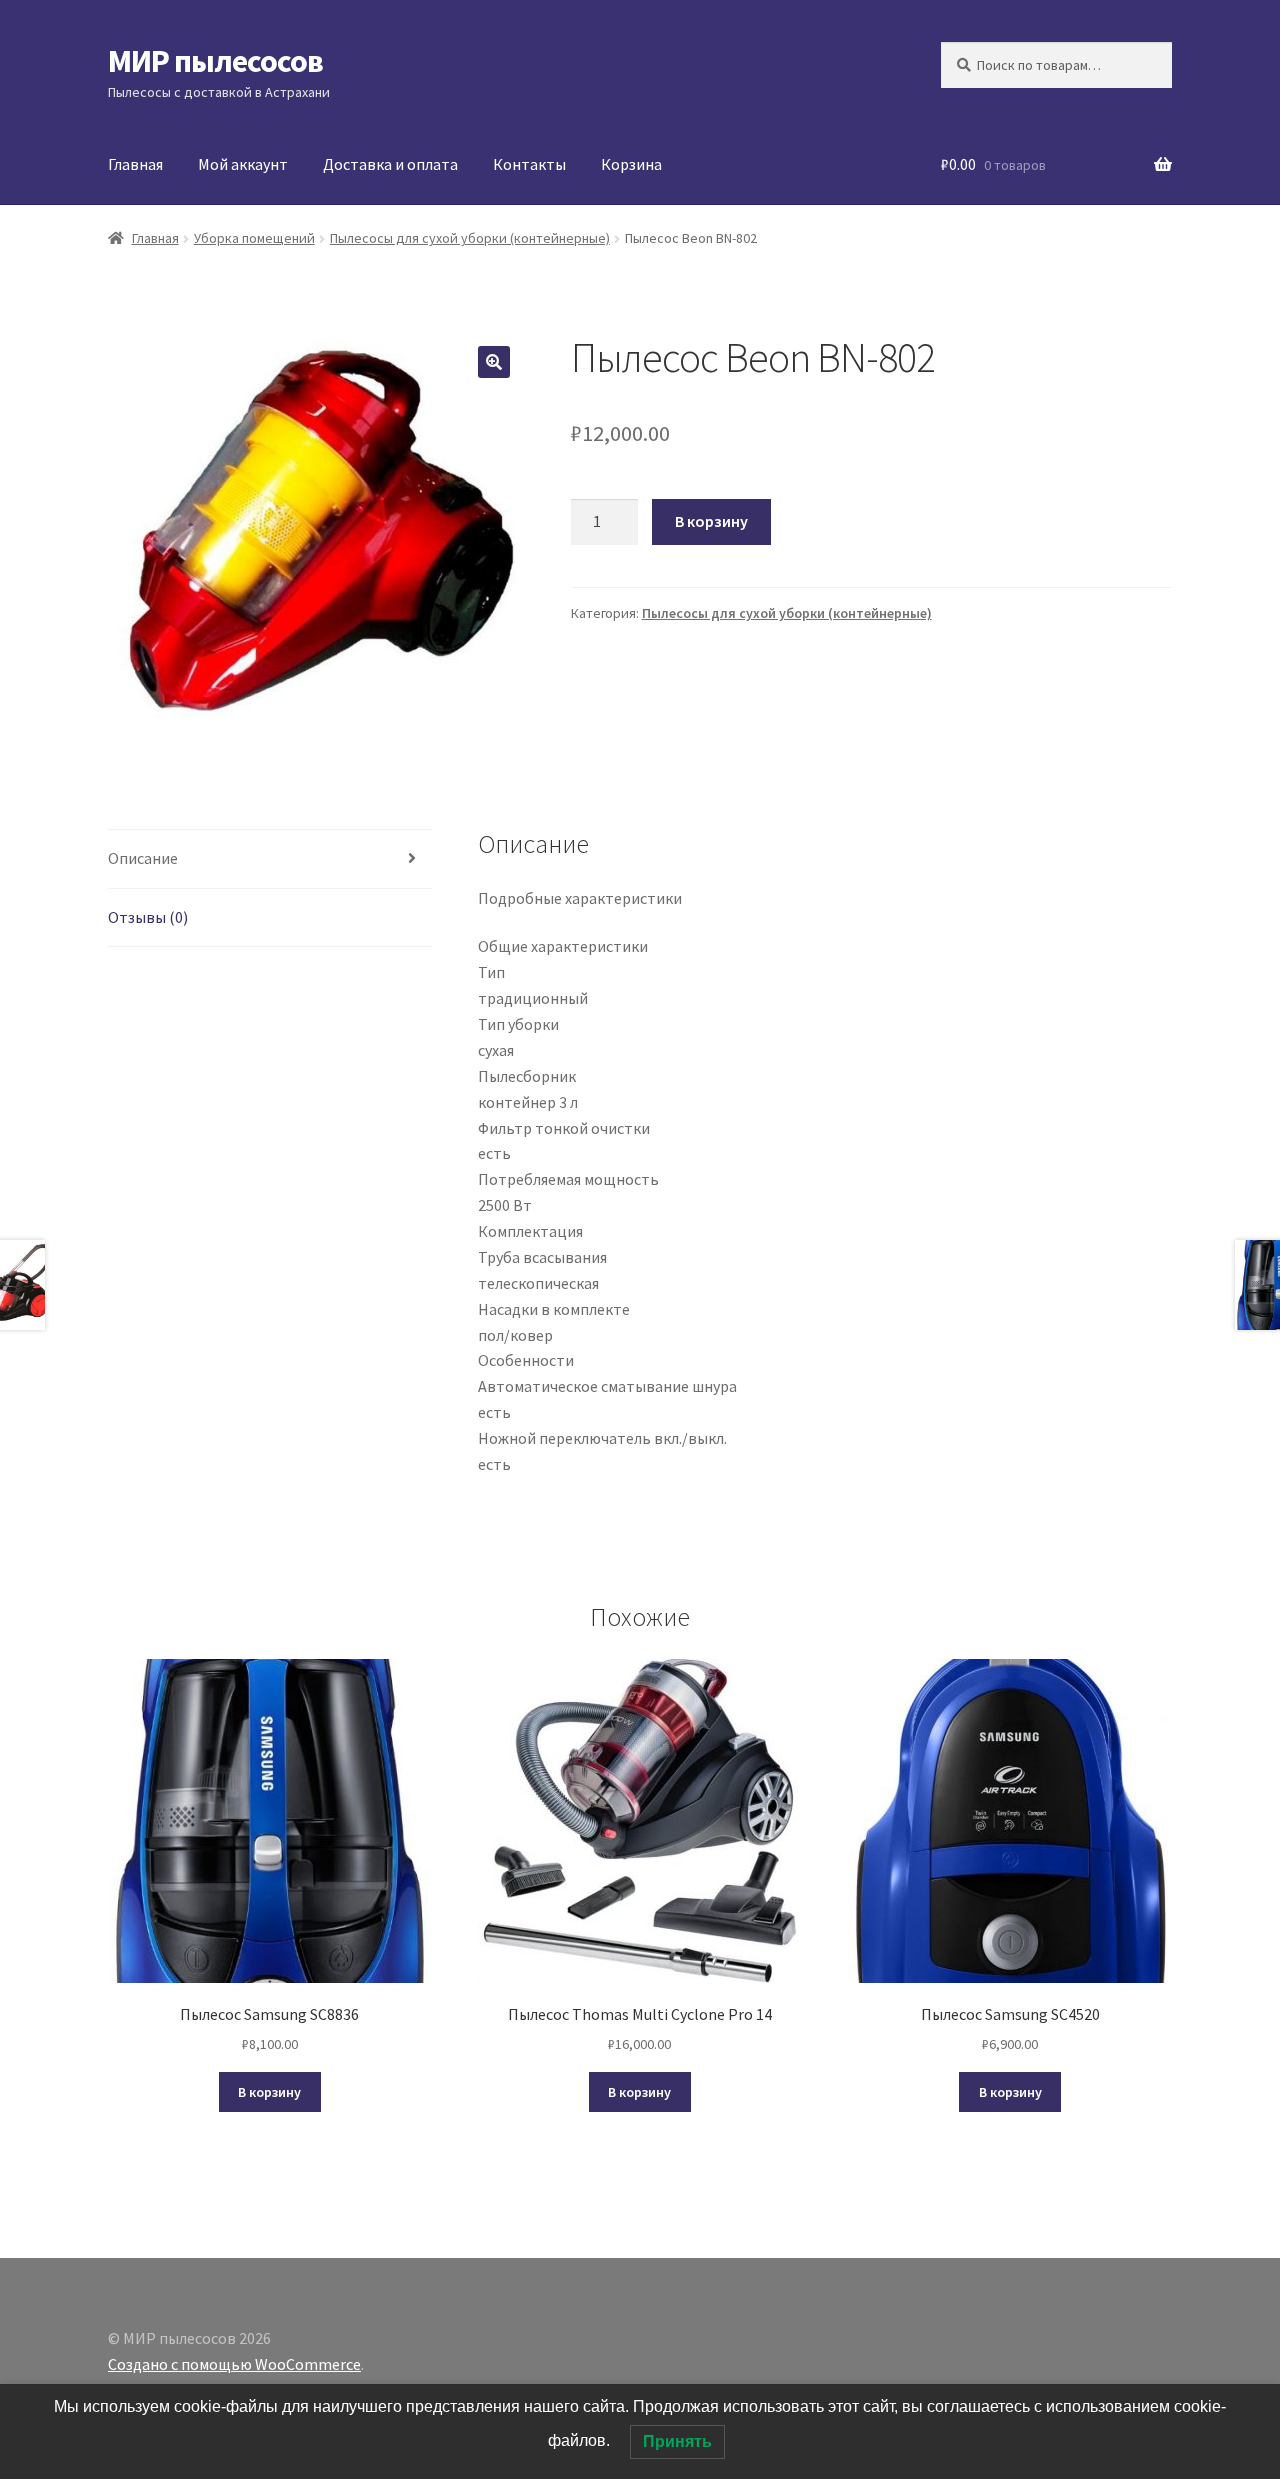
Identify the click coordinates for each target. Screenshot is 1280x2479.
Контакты (529, 164)
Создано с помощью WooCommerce (234, 2364)
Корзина (631, 164)
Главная (135, 164)
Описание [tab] (143, 858)
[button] (494, 362)
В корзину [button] (269, 2092)
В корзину (711, 521)
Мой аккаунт (243, 164)
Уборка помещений (254, 238)
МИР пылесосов (215, 61)
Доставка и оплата (390, 164)
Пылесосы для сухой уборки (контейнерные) (470, 238)
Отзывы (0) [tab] (148, 917)
